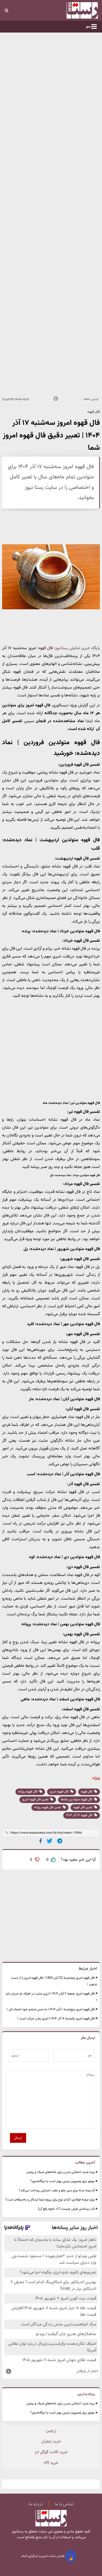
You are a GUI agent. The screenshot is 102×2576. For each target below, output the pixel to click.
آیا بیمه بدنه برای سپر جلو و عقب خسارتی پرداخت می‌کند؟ (57, 2191)
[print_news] (56, 400)
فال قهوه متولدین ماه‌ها (77, 1800)
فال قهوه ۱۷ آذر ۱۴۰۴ (80, 1815)
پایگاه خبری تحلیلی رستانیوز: (77, 648)
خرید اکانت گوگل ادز (51, 2452)
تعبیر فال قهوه (83, 1807)
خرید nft (51, 2463)
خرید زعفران (51, 2442)
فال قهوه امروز (59, 1792)
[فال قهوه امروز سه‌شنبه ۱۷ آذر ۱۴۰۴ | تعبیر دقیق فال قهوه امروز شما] (60, 1841)
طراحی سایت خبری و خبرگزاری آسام (43, 2556)
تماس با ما (64, 2504)
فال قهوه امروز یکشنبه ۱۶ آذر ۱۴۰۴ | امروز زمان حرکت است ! (56, 2019)
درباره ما (36, 2504)
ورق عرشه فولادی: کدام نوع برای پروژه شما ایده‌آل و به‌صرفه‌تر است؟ (50, 2200)
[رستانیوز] (74, 10)
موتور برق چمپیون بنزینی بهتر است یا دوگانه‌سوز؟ (63, 2181)
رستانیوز (18, 2532)
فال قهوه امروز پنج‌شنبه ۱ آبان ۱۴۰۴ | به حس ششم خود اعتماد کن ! (51, 2009)
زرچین (51, 2431)
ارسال (18, 2138)
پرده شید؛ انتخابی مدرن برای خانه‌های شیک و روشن (61, 2172)
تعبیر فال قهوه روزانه (48, 1807)
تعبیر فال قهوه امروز (36, 1800)
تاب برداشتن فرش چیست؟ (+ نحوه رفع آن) (66, 2209)
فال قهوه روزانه (28, 1792)
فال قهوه (87, 1792)
